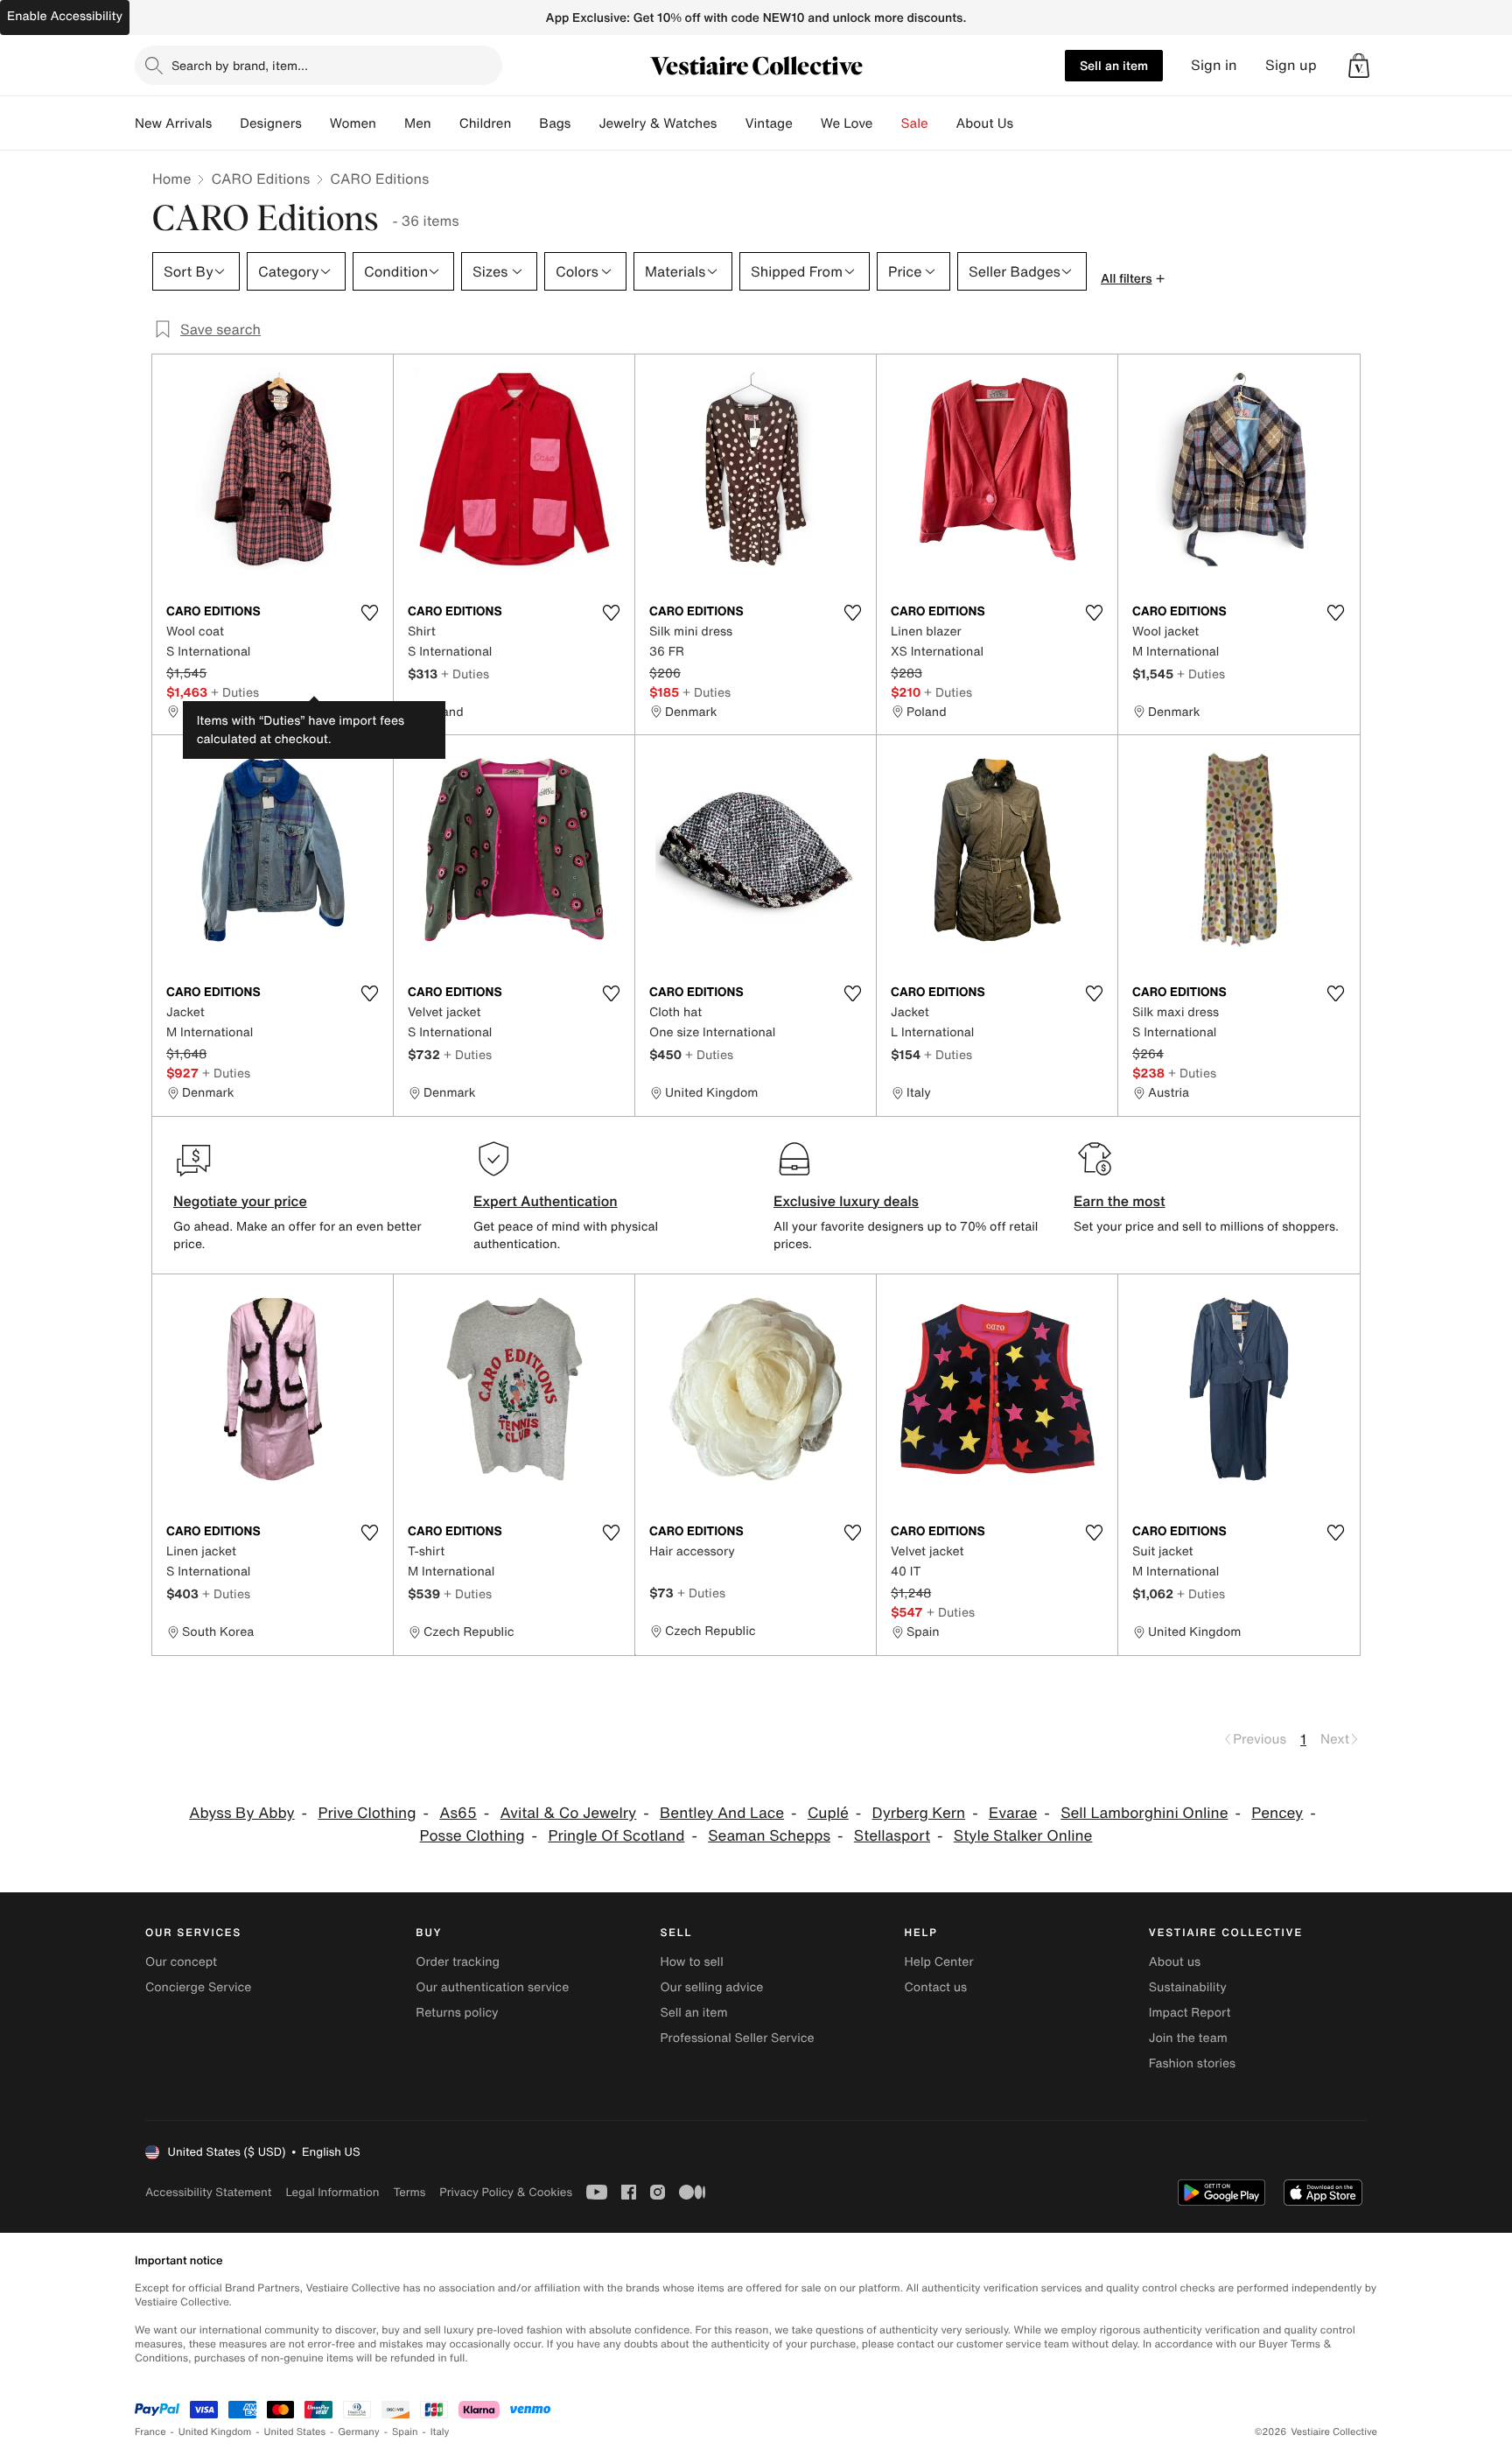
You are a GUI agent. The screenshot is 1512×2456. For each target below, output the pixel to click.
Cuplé (828, 1813)
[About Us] (1027, 123)
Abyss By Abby (241, 1813)
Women (353, 123)
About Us (985, 123)
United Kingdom (215, 2432)
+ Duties (235, 692)
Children (486, 123)
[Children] (525, 123)
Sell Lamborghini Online (1144, 1813)
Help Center (939, 1962)
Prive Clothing (367, 1813)
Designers (271, 123)
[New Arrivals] (226, 123)
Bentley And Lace (722, 1813)
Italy (440, 2432)
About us (1175, 1962)
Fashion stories (1192, 2063)
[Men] (445, 123)
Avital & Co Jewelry (569, 1813)
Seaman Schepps (769, 1836)
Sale (915, 123)
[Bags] (584, 123)
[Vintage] (807, 123)
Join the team (1188, 2038)
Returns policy (457, 2013)
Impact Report (1190, 2013)
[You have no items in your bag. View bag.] (1359, 66)
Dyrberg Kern (919, 1813)
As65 (458, 1813)
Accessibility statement (208, 2192)
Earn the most (1120, 1201)
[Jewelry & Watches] (731, 123)
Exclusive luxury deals (846, 1201)
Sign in (1214, 65)
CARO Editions (260, 179)
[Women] (390, 123)
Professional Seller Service (737, 2038)
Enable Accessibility (65, 16)
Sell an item (1114, 65)
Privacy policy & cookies (506, 2192)
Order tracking (458, 1962)
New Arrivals (173, 123)
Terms (409, 2192)
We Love (847, 123)
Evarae (1013, 1813)
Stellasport (892, 1836)
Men (418, 123)
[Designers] (316, 123)
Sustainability (1188, 1987)
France (150, 2432)
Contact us (936, 1987)
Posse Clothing (472, 1836)
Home (171, 179)
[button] (1359, 66)
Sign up (1291, 65)
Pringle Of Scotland (616, 1836)
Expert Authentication (546, 1201)
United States (295, 2432)
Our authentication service (492, 1987)
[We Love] (887, 123)
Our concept (181, 1962)
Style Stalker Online (1023, 1836)
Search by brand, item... (240, 65)
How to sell (691, 1962)
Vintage (768, 123)
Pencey (1277, 1813)
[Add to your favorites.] (369, 613)
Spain (405, 2432)
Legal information (332, 2192)
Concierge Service (198, 1987)
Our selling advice (711, 1987)
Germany (359, 2432)
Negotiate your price (240, 1201)
